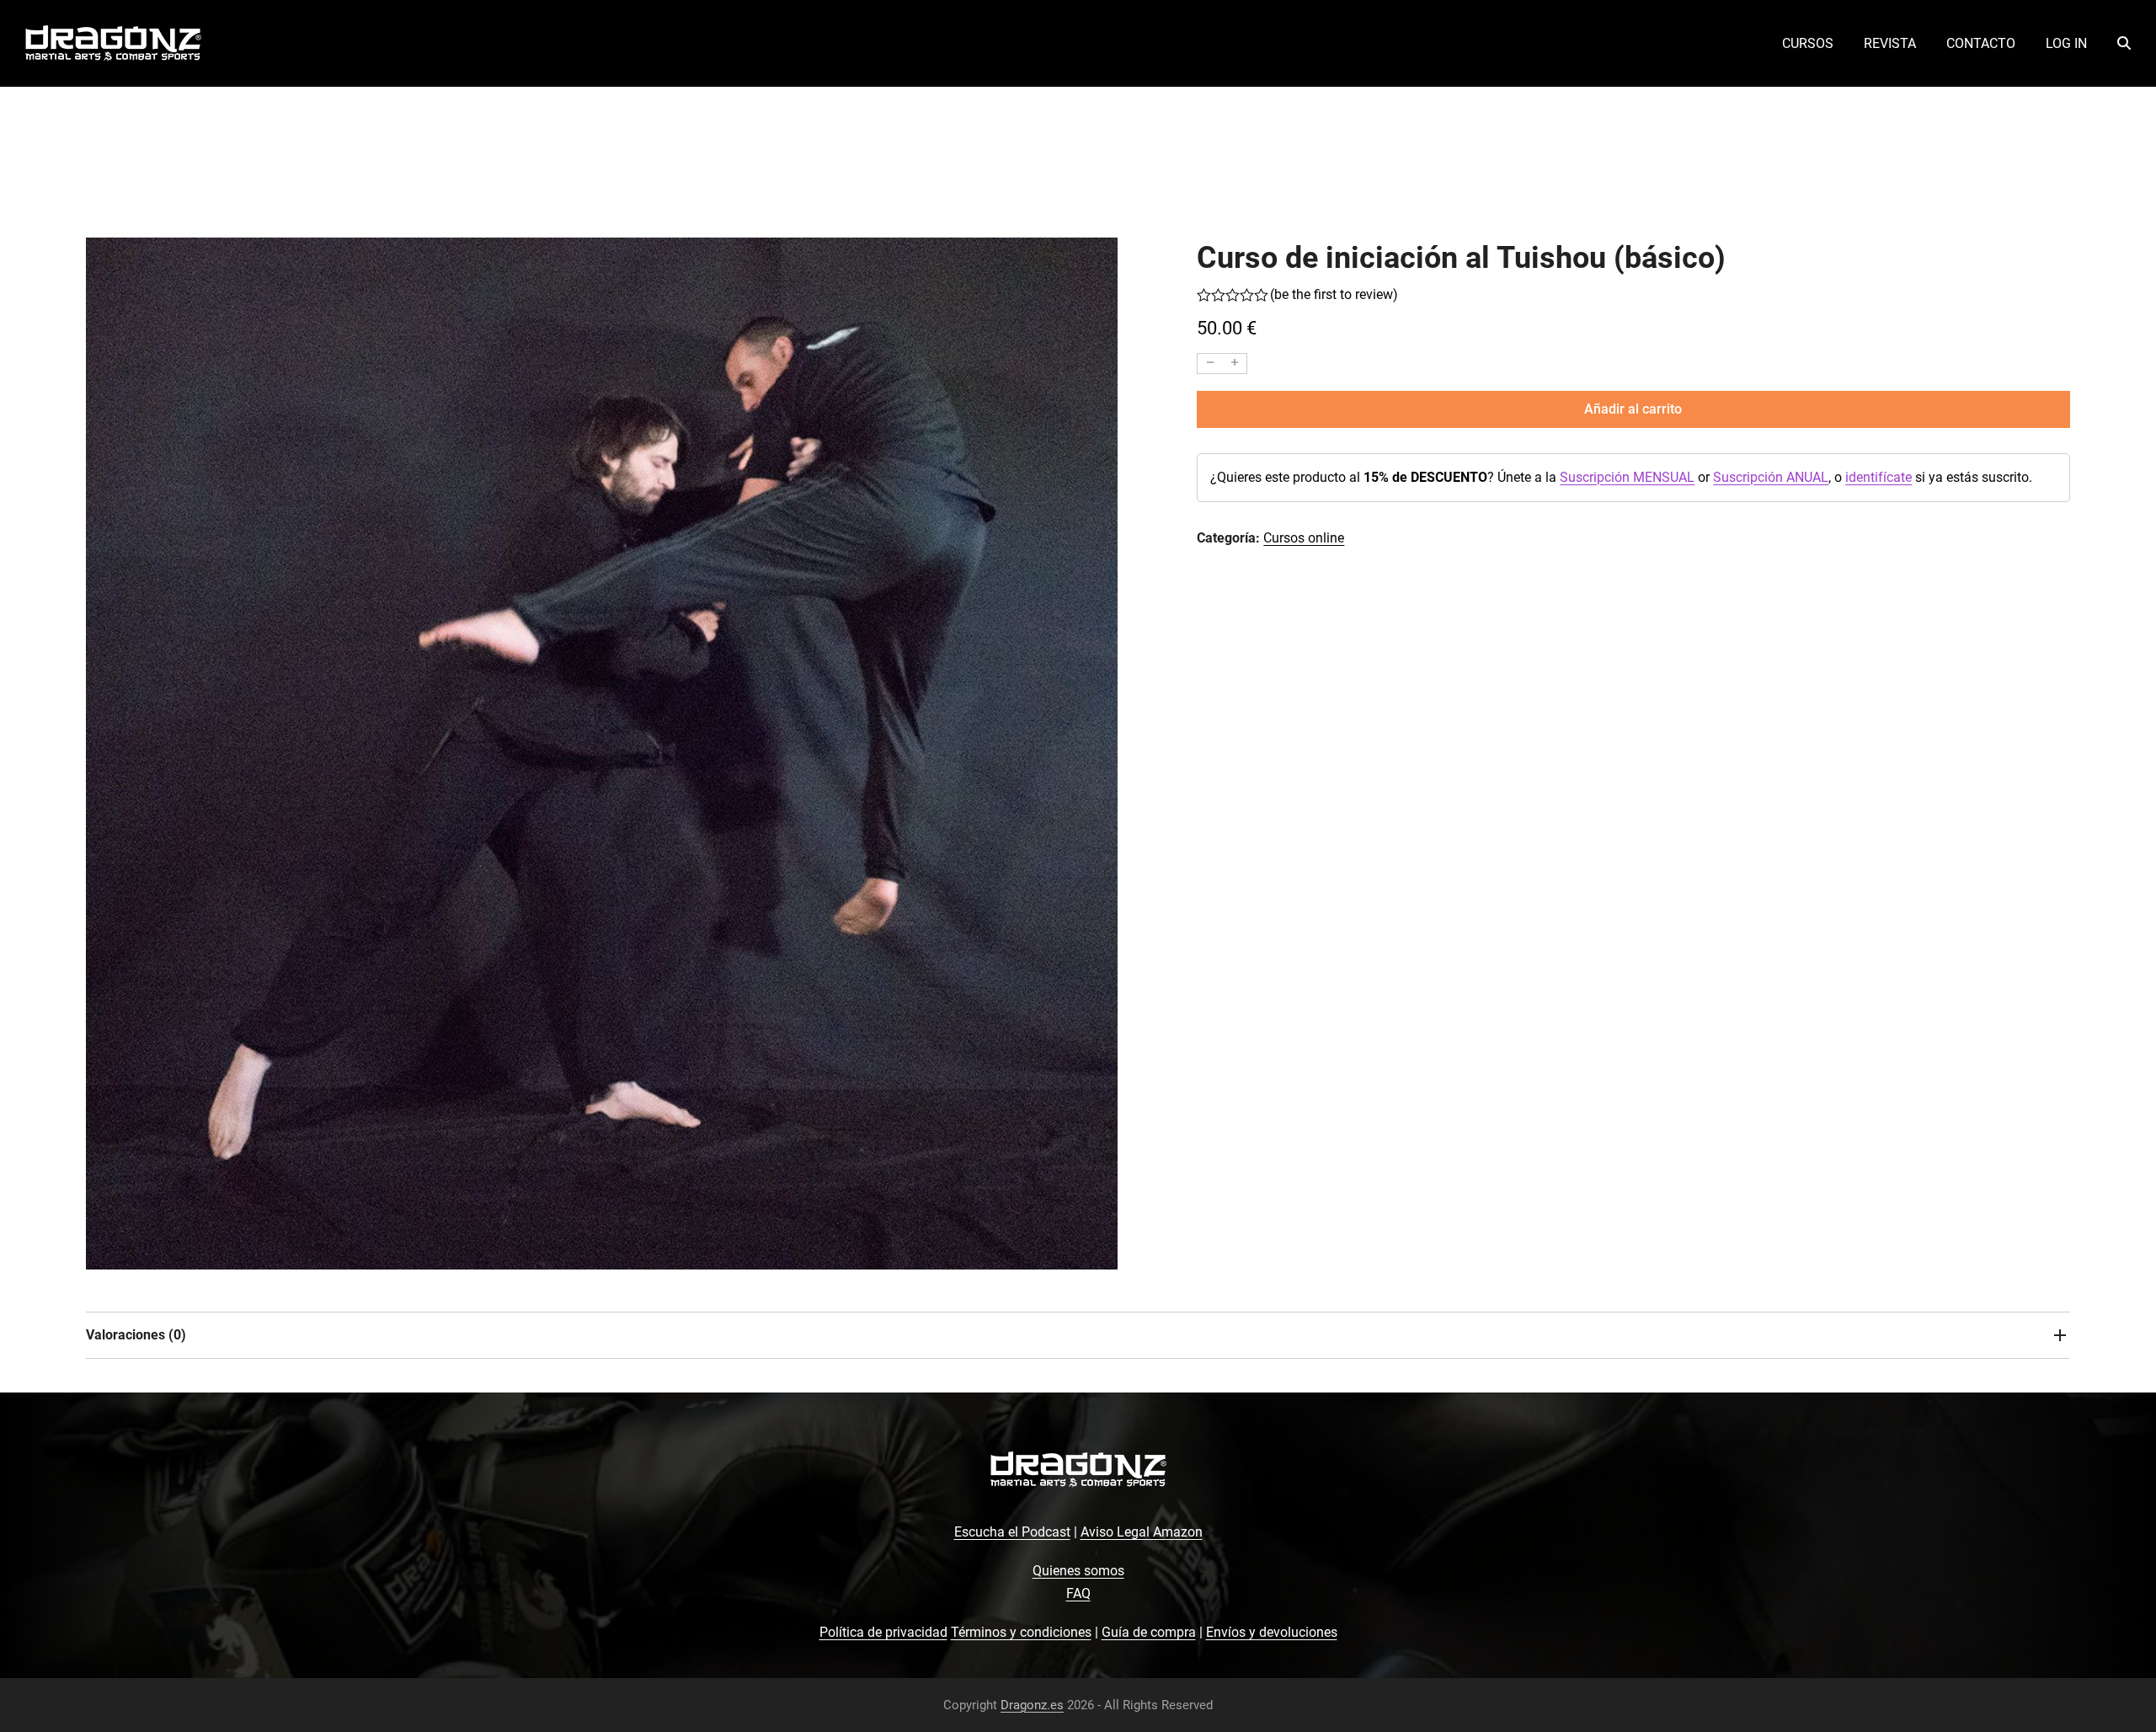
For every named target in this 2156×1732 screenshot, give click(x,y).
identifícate (1878, 477)
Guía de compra (1149, 1632)
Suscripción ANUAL (1771, 477)
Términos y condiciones (1021, 1632)
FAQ (1078, 1593)
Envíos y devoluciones (1272, 1632)
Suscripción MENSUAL (1627, 477)
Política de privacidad (883, 1632)
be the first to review (1334, 295)
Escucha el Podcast (1012, 1532)
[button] (2124, 44)
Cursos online (1304, 538)
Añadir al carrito (1633, 409)
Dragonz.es (1032, 1705)
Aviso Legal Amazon (1142, 1532)
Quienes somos (1078, 1571)
